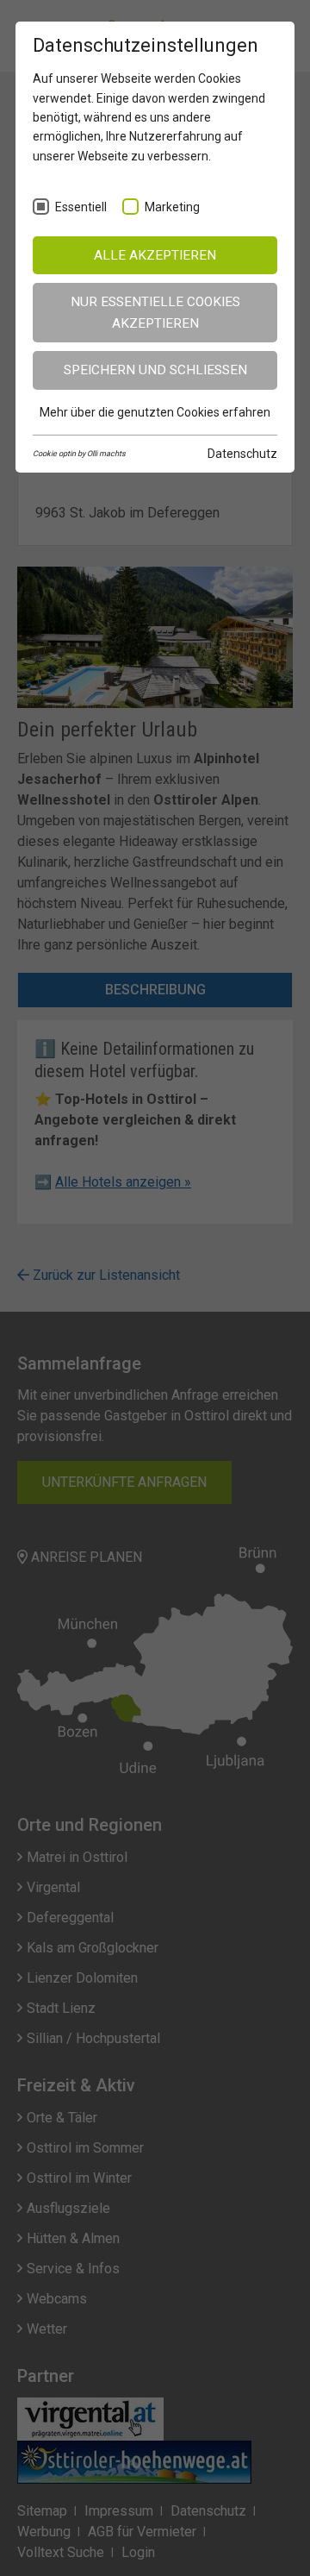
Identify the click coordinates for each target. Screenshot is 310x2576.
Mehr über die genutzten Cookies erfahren (155, 412)
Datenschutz (242, 454)
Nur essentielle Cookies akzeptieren (155, 313)
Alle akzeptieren (155, 255)
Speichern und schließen (155, 370)
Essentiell (81, 207)
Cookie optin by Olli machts (79, 454)
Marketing (172, 207)
